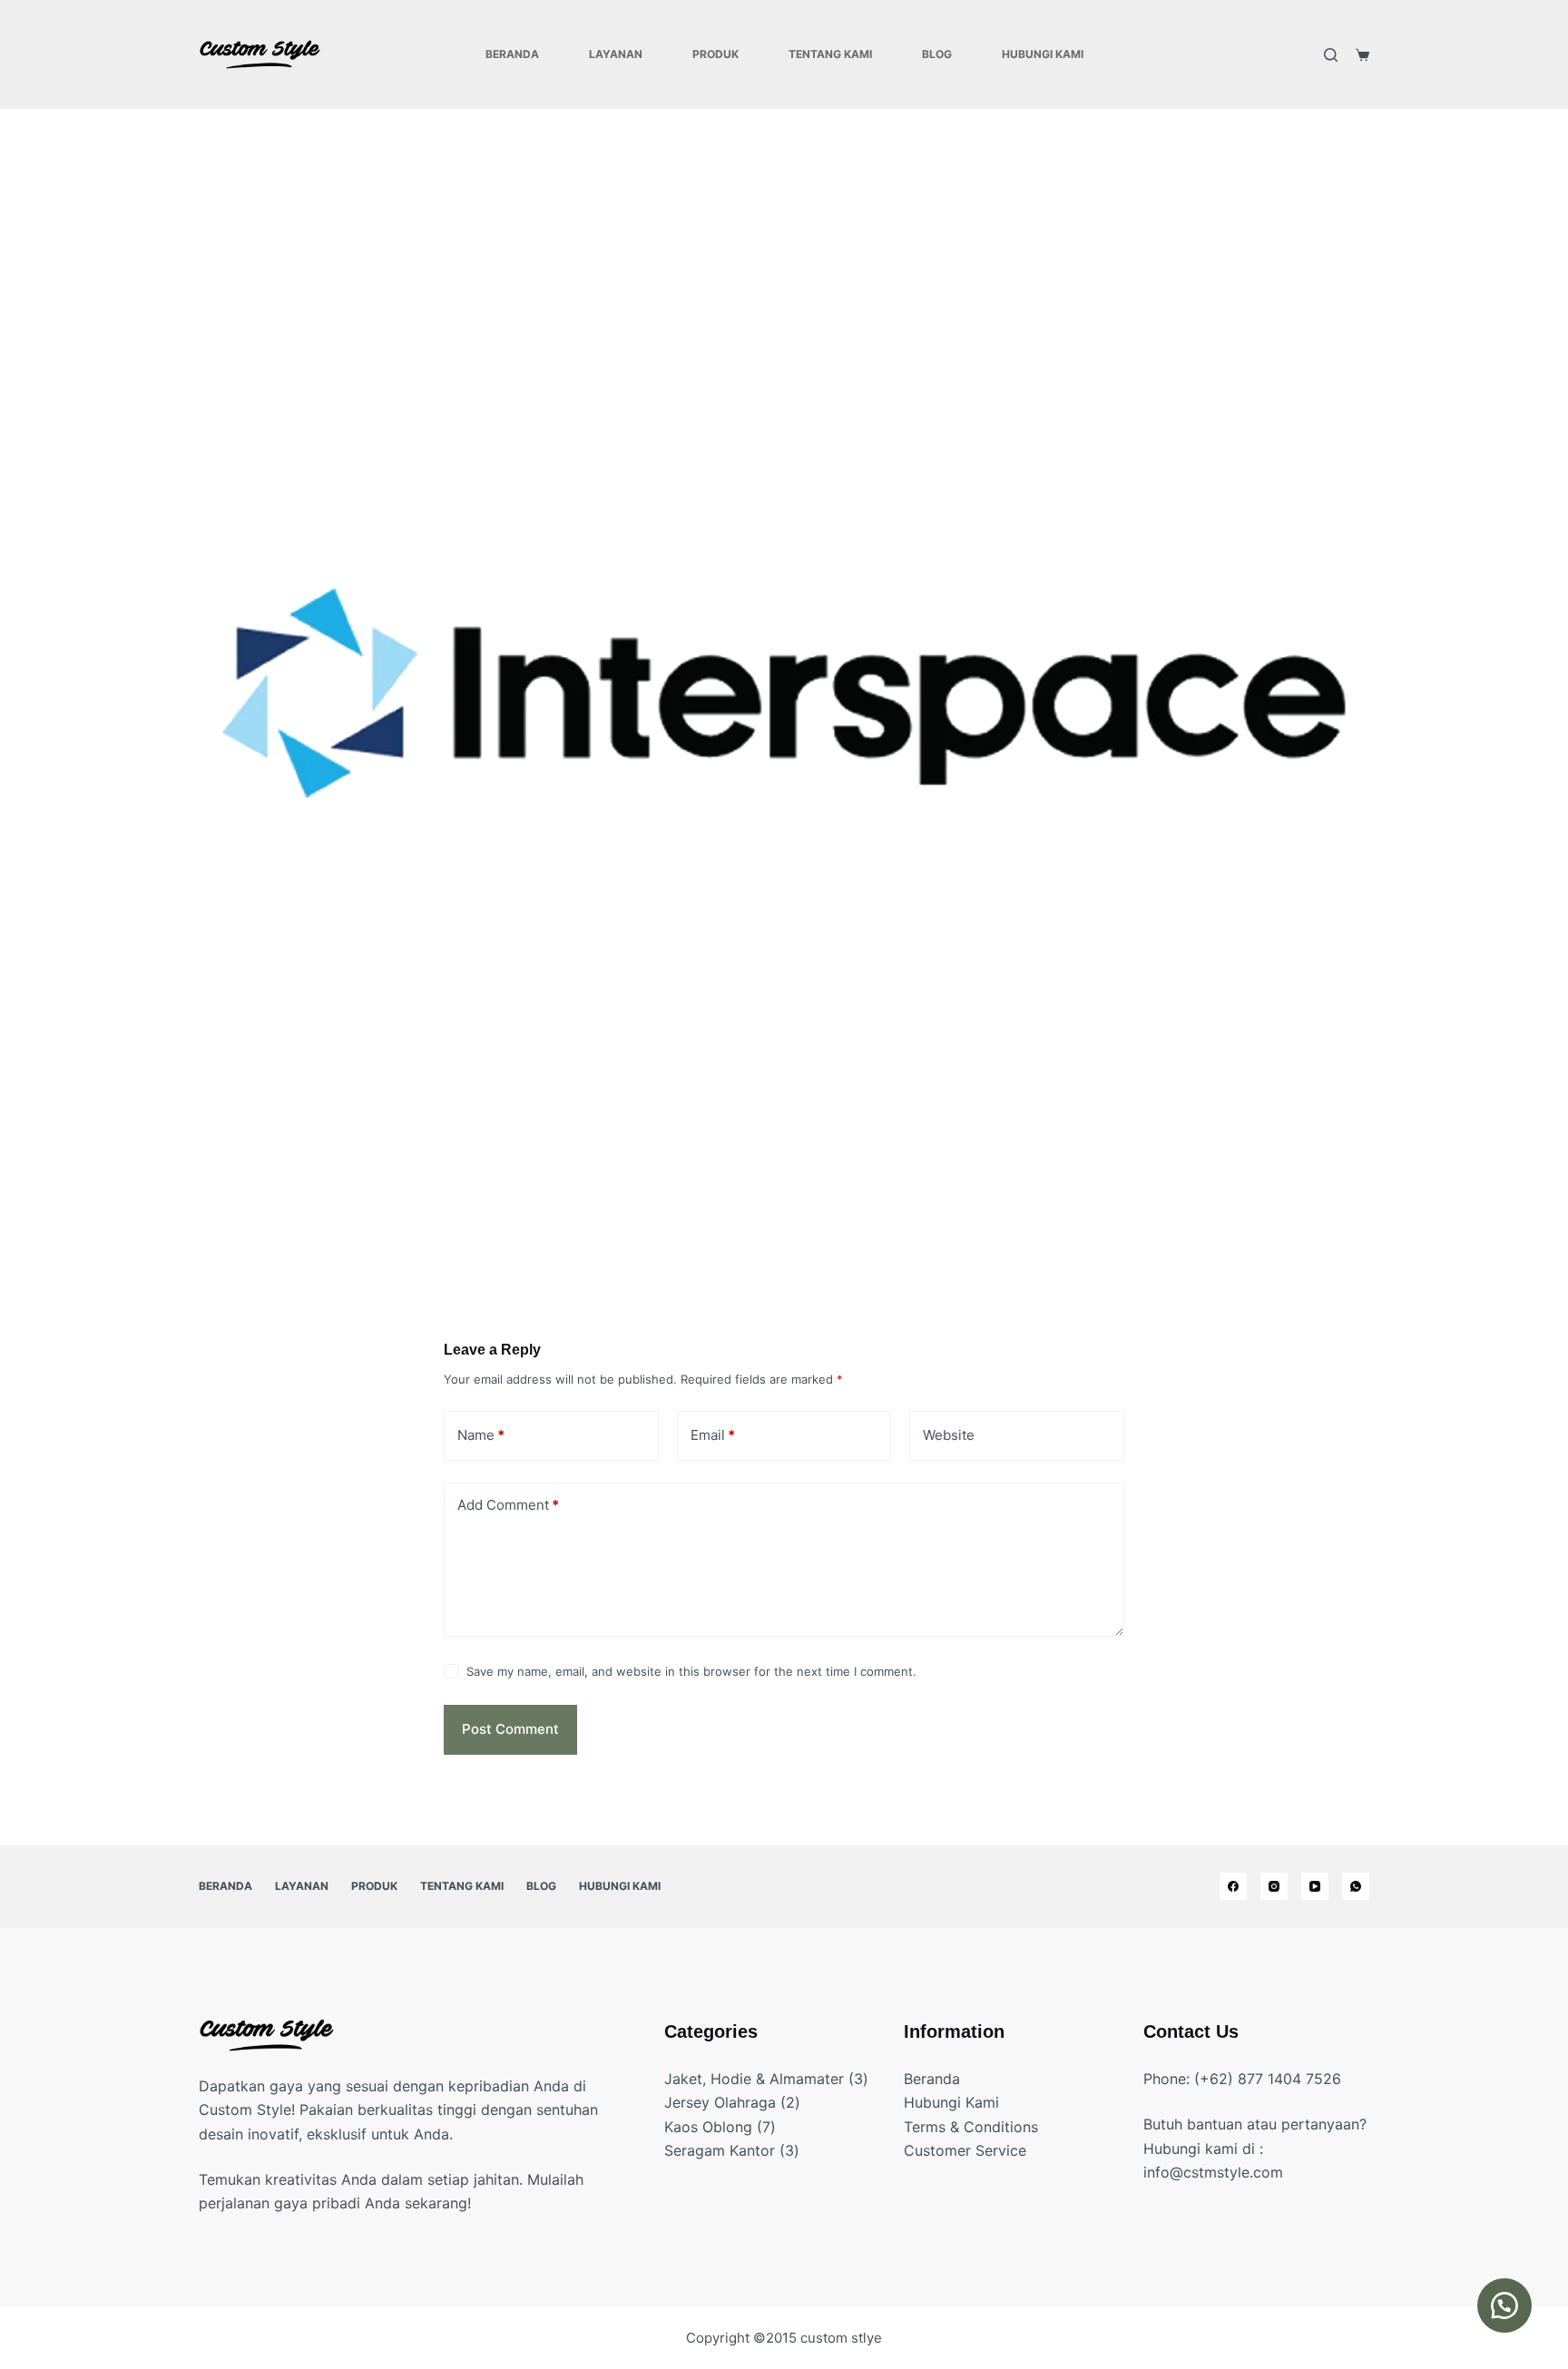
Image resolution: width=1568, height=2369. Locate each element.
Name (481, 1435)
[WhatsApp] (1356, 1886)
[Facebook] (1233, 1886)
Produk (715, 54)
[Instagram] (1274, 1886)
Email (713, 1435)
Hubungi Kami (1043, 54)
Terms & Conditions (971, 2127)
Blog (937, 54)
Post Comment (510, 1729)
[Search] (1331, 55)
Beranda (512, 54)
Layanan (616, 54)
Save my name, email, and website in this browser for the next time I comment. (691, 1671)
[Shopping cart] (1362, 55)
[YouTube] (1315, 1886)
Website (949, 1435)
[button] (1504, 2305)
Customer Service (965, 2150)
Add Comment (508, 1505)
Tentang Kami (830, 54)
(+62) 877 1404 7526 (1268, 2079)
